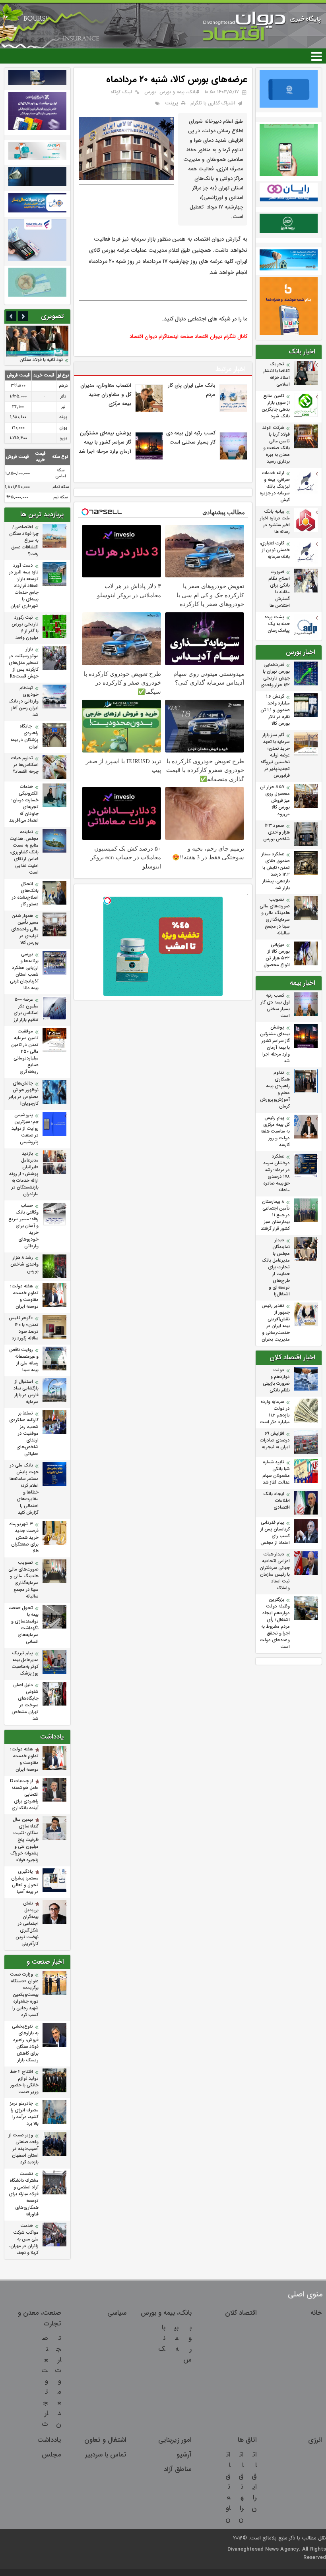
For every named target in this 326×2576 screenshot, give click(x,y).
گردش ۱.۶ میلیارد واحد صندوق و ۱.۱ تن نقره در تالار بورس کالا (275, 710)
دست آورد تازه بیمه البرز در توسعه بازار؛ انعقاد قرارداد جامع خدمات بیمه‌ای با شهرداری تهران (24, 586)
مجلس (51, 2455)
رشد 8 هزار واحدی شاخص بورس (24, 1265)
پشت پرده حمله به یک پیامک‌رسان (277, 624)
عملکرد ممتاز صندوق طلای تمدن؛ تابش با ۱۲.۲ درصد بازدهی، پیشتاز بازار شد (276, 871)
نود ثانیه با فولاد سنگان (41, 360)
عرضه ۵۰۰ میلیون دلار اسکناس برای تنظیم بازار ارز (26, 1010)
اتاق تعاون (228, 2487)
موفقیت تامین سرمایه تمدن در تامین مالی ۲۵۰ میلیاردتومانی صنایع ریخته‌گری (25, 1052)
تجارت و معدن (58, 2381)
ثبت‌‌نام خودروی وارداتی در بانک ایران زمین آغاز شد (23, 701)
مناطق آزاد (178, 2469)
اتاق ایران (254, 2481)
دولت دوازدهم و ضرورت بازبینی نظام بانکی (276, 1380)
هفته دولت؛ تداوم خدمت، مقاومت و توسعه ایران (24, 1297)
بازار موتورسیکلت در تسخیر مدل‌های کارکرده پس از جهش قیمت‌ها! (24, 663)
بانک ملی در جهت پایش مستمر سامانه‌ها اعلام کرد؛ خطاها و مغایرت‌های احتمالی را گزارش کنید (24, 1489)
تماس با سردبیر (106, 2455)
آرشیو (184, 2455)
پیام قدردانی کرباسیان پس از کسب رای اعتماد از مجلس (275, 1533)
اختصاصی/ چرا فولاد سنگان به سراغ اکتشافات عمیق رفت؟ (24, 541)
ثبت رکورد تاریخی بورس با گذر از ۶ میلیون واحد (25, 628)
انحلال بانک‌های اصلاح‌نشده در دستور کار (25, 894)
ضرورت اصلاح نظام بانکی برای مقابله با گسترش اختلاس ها (279, 589)
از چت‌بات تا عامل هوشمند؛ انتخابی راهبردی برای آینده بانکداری (24, 1795)
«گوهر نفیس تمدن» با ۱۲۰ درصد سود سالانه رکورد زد (24, 1328)
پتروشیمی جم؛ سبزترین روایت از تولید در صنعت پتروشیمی (25, 1129)
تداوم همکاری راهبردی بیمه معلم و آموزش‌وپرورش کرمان (275, 1090)
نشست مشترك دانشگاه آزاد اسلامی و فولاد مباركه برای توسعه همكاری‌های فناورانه (24, 2194)
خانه (316, 2313)
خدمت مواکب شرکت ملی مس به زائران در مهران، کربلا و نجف (24, 2239)
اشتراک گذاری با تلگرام (213, 103)
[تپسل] (107, 901)
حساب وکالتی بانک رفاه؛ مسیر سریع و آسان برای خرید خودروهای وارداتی (23, 1226)
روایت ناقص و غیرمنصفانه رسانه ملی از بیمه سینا (24, 1360)
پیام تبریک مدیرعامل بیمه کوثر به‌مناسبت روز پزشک (25, 1663)
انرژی (315, 2440)
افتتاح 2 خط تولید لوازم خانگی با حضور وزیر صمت (24, 2082)
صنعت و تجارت (45, 2381)
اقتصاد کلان (241, 2313)
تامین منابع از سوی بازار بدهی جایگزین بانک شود (276, 406)
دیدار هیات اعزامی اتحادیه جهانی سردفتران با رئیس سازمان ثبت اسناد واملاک (275, 1571)
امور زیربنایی (175, 2440)
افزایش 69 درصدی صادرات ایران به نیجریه (275, 1440)
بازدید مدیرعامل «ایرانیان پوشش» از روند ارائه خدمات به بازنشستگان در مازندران (24, 1174)
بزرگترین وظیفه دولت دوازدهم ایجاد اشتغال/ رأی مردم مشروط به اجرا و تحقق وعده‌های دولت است (275, 1623)
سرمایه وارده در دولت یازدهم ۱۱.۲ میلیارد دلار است (275, 1412)
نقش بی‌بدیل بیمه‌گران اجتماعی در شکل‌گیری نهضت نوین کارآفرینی (27, 1924)
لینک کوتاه (121, 92)
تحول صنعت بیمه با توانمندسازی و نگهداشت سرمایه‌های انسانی (23, 1625)
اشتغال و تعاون (105, 2440)
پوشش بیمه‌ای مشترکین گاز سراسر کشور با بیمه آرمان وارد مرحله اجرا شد (275, 1044)
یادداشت (49, 2440)
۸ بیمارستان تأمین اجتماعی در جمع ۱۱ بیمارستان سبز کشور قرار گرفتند (275, 1215)
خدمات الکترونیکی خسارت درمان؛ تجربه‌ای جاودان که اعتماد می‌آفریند (24, 804)
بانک (162, 2338)
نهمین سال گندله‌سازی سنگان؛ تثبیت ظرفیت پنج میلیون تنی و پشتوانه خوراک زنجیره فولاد (24, 1840)
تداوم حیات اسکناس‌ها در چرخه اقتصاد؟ (25, 765)
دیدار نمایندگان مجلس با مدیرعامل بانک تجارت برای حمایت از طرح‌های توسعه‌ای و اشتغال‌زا (276, 1267)
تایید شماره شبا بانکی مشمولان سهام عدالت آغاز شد (276, 1472)
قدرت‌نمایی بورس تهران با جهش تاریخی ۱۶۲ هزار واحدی (275, 675)
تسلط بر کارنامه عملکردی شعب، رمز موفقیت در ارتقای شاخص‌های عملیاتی (24, 1434)
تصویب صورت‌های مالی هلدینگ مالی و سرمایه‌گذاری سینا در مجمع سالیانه (275, 917)
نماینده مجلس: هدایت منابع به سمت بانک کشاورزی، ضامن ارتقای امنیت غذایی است (24, 852)
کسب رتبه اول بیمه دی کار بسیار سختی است (275, 1006)
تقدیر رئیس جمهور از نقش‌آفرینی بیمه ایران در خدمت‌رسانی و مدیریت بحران (276, 1323)
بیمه (176, 2338)
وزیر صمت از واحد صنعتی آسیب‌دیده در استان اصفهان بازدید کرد (24, 2149)
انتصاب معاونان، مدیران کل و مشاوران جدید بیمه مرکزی (106, 395)
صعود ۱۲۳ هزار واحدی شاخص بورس (277, 833)
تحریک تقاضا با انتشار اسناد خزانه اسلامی (277, 374)
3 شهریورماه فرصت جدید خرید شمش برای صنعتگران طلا (24, 1538)
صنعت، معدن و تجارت (40, 2318)
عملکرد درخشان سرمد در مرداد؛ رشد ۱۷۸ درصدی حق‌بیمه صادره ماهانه (277, 1173)
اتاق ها (247, 2440)
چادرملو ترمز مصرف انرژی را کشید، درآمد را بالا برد (24, 2114)
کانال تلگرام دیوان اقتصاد (221, 337)
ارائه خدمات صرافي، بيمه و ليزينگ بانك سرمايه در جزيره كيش (275, 487)
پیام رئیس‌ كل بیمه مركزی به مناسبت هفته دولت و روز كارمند (275, 1132)
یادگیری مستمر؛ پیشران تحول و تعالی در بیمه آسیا (25, 1882)
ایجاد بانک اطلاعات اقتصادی (277, 1501)
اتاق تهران (241, 2487)
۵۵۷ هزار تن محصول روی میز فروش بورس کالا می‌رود (275, 801)
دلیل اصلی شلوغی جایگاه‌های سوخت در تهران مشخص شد (25, 1702)
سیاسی (117, 2313)
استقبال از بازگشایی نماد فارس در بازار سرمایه (26, 1392)
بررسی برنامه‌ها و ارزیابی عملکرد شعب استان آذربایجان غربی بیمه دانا (24, 971)
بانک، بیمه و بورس (178, 92)
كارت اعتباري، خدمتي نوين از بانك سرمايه (275, 550)
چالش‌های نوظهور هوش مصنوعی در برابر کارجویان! (24, 1094)
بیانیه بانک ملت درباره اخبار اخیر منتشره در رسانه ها (275, 522)
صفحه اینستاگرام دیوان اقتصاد (161, 337)
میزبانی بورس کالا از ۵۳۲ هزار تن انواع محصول (277, 955)
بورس (150, 92)
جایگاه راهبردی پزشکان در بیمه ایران (24, 737)
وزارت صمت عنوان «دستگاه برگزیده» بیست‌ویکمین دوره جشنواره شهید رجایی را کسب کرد (24, 1995)
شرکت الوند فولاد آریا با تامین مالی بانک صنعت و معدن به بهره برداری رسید (276, 445)
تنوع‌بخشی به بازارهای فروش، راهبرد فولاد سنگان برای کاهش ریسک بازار (25, 2043)
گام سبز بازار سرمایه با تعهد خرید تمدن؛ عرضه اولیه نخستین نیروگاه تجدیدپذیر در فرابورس (275, 755)
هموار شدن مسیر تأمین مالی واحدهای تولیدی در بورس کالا (25, 929)
